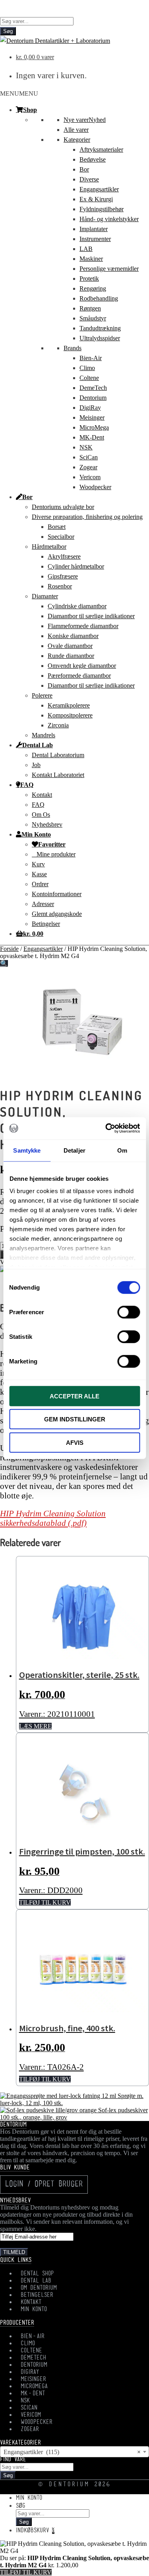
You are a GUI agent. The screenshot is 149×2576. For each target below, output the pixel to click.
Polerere (42, 695)
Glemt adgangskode (57, 914)
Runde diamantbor (71, 656)
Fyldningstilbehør (102, 209)
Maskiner (91, 259)
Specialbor (61, 537)
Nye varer (85, 120)
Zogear (88, 467)
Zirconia (58, 725)
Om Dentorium (39, 2288)
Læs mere (35, 1726)
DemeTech (93, 388)
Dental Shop (37, 2274)
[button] (19, 94)
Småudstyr (93, 318)
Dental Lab (38, 745)
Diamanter (45, 596)
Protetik (89, 279)
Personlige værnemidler (109, 269)
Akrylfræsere (64, 556)
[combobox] (74, 2452)
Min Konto (36, 834)
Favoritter (52, 844)
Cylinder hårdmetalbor (76, 566)
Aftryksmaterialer (101, 149)
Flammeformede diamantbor (83, 626)
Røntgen (90, 308)
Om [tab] (122, 1150)
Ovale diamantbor (70, 646)
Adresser (43, 904)
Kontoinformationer (57, 894)
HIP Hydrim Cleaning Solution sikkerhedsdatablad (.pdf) (53, 1518)
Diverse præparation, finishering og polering (87, 517)
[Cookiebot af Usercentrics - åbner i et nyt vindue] (106, 1128)
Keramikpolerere (69, 705)
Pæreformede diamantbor (79, 676)
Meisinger (92, 417)
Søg (8, 31)
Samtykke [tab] (27, 1150)
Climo (87, 368)
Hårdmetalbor (49, 547)
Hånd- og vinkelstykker (109, 219)
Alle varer (76, 130)
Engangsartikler (99, 189)
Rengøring (93, 288)
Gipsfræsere (63, 576)
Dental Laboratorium (58, 755)
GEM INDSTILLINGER (75, 1419)
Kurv (38, 864)
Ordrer (40, 884)
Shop (30, 110)
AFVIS (75, 1442)
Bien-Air (91, 358)
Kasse (39, 874)
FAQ (27, 785)
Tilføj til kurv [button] (45, 1902)
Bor (84, 169)
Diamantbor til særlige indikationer (91, 616)
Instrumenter (95, 239)
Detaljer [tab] (74, 1150)
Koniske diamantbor (73, 636)
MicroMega (94, 427)
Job (36, 765)
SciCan (89, 457)
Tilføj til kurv (26, 2572)
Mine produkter (56, 854)
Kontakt (42, 795)
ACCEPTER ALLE (74, 1396)
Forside (9, 949)
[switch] (129, 1312)
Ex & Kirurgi (96, 199)
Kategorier (77, 140)
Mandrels (44, 735)
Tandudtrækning (100, 328)
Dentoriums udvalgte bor (63, 507)
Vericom (90, 477)
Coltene (89, 378)
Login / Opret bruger (44, 2185)
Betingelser (46, 924)
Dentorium (93, 398)
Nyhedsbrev (47, 824)
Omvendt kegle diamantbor (82, 666)
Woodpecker (95, 487)
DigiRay (90, 408)
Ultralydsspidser (100, 338)
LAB (86, 249)
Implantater (94, 229)
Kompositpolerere (70, 715)
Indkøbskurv (35, 2531)
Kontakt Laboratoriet (58, 775)
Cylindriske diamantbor (77, 606)
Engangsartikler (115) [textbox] (72, 2452)
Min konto (29, 2498)
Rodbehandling (99, 298)
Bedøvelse (93, 159)
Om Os (41, 815)
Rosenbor (60, 586)
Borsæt (57, 527)
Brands (73, 348)
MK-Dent (92, 437)
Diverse (89, 179)
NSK (86, 447)
